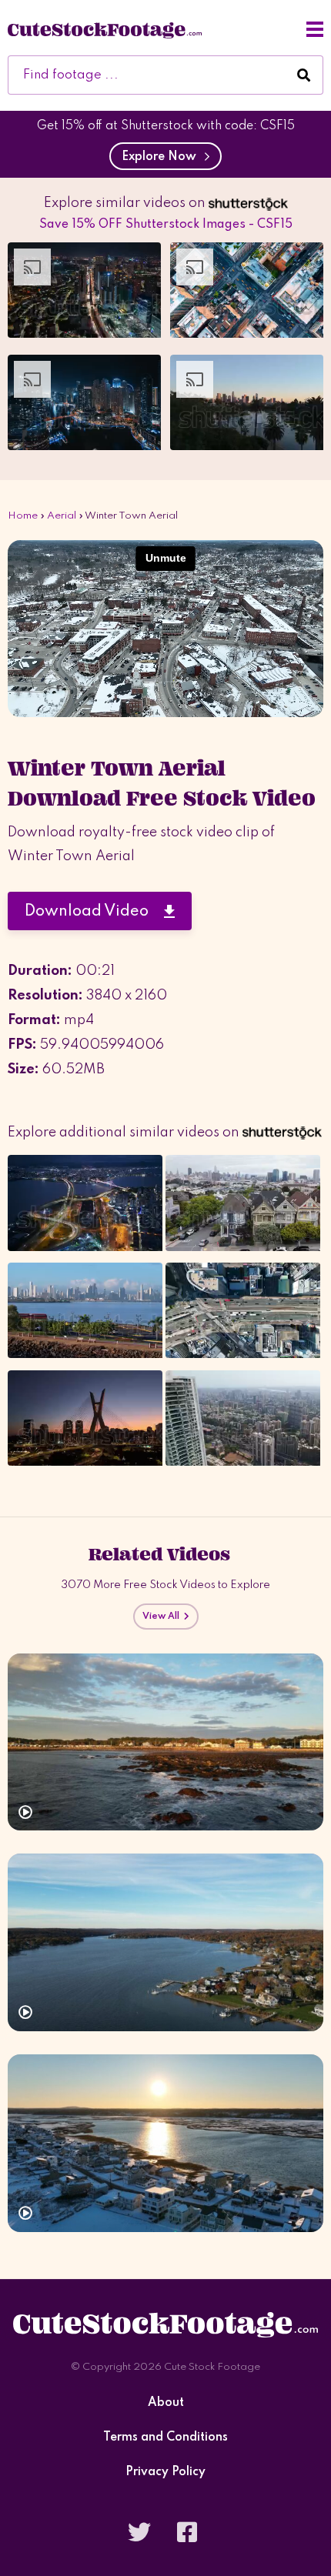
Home (23, 516)
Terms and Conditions (165, 2438)
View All (163, 1617)
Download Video (94, 912)
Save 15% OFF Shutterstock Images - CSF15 (166, 225)
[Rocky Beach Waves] (165, 1742)
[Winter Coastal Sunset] (165, 2143)
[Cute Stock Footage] (105, 29)
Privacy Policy (165, 2473)
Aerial (62, 516)
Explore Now (162, 157)
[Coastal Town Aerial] (165, 1942)
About (166, 2403)
